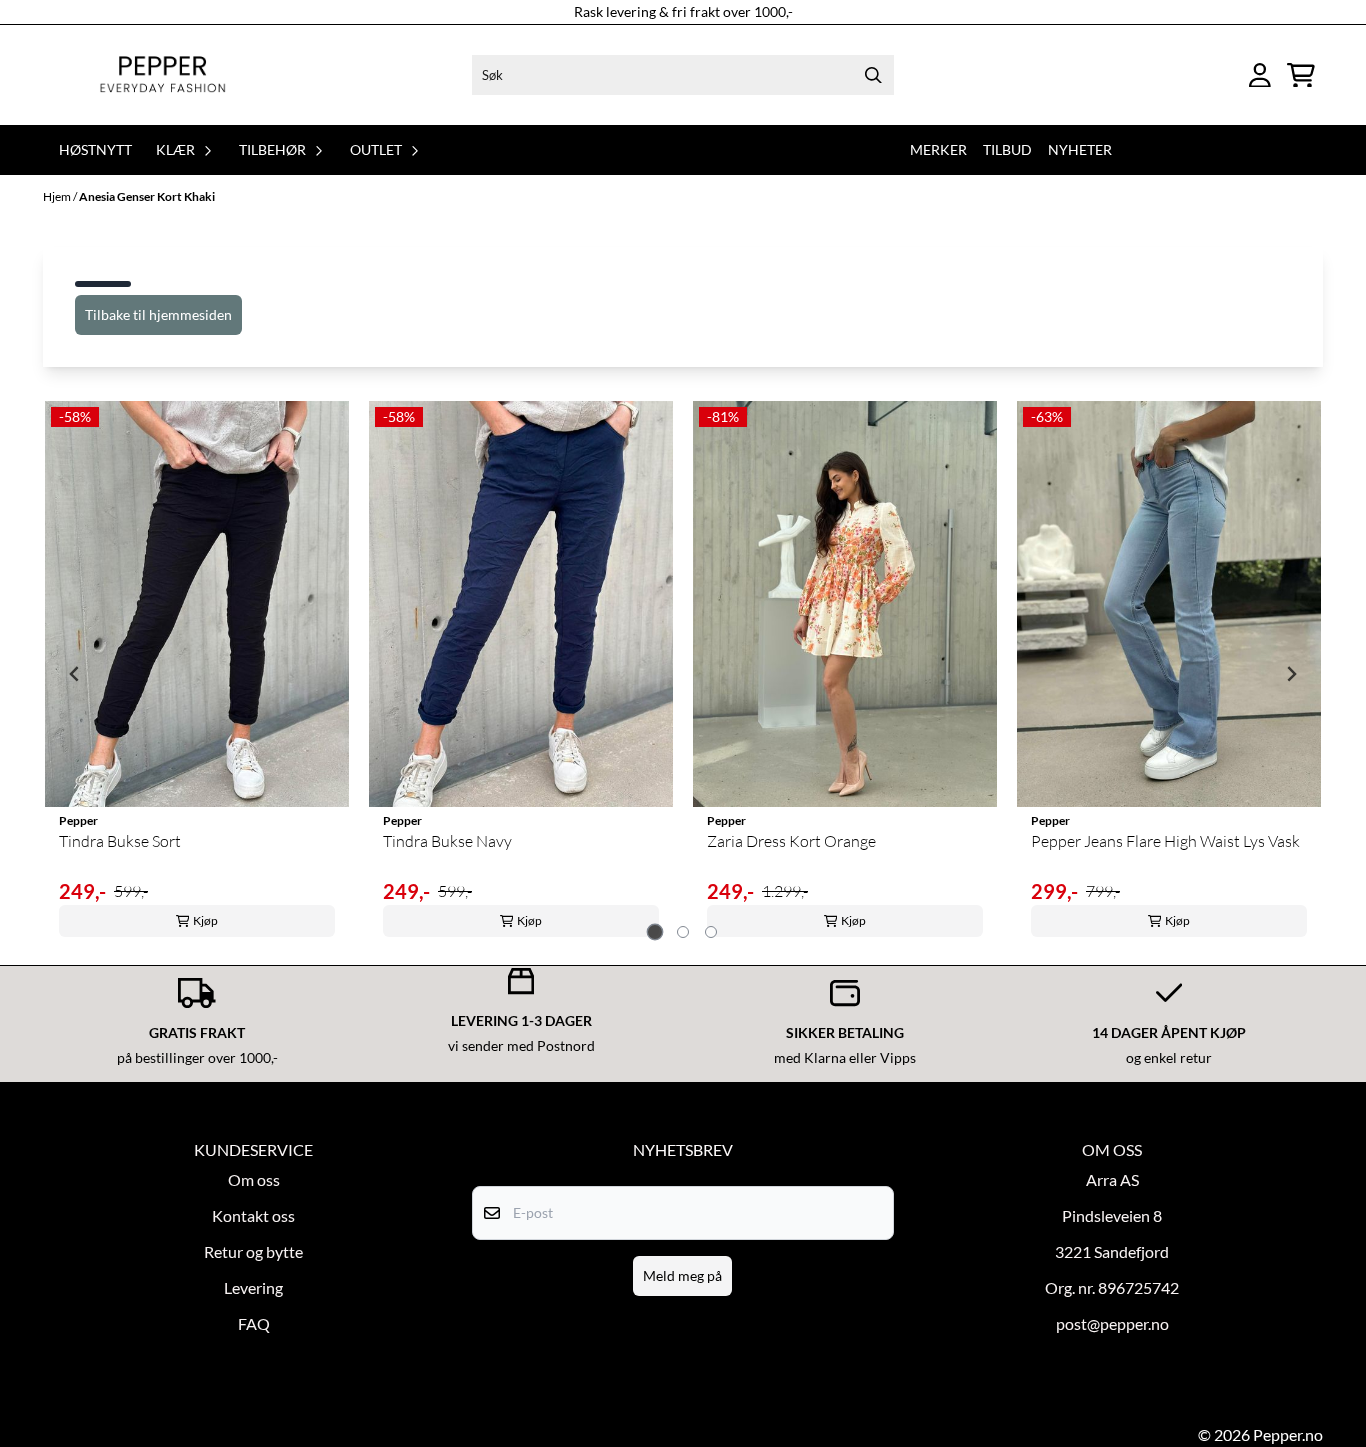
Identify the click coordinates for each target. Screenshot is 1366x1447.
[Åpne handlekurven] (1301, 75)
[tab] (655, 931)
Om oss (254, 1179)
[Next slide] (1291, 674)
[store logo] (162, 75)
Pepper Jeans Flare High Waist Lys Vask (1165, 841)
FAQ (254, 1323)
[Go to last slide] (75, 674)
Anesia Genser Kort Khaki (147, 196)
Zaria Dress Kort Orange (791, 841)
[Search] (874, 75)
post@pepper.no (1112, 1323)
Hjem (58, 196)
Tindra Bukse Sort (120, 841)
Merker (938, 149)
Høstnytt (95, 149)
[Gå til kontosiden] (1260, 75)
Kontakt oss (253, 1215)
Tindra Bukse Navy (447, 841)
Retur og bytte (253, 1251)
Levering (253, 1287)
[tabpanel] (197, 674)
